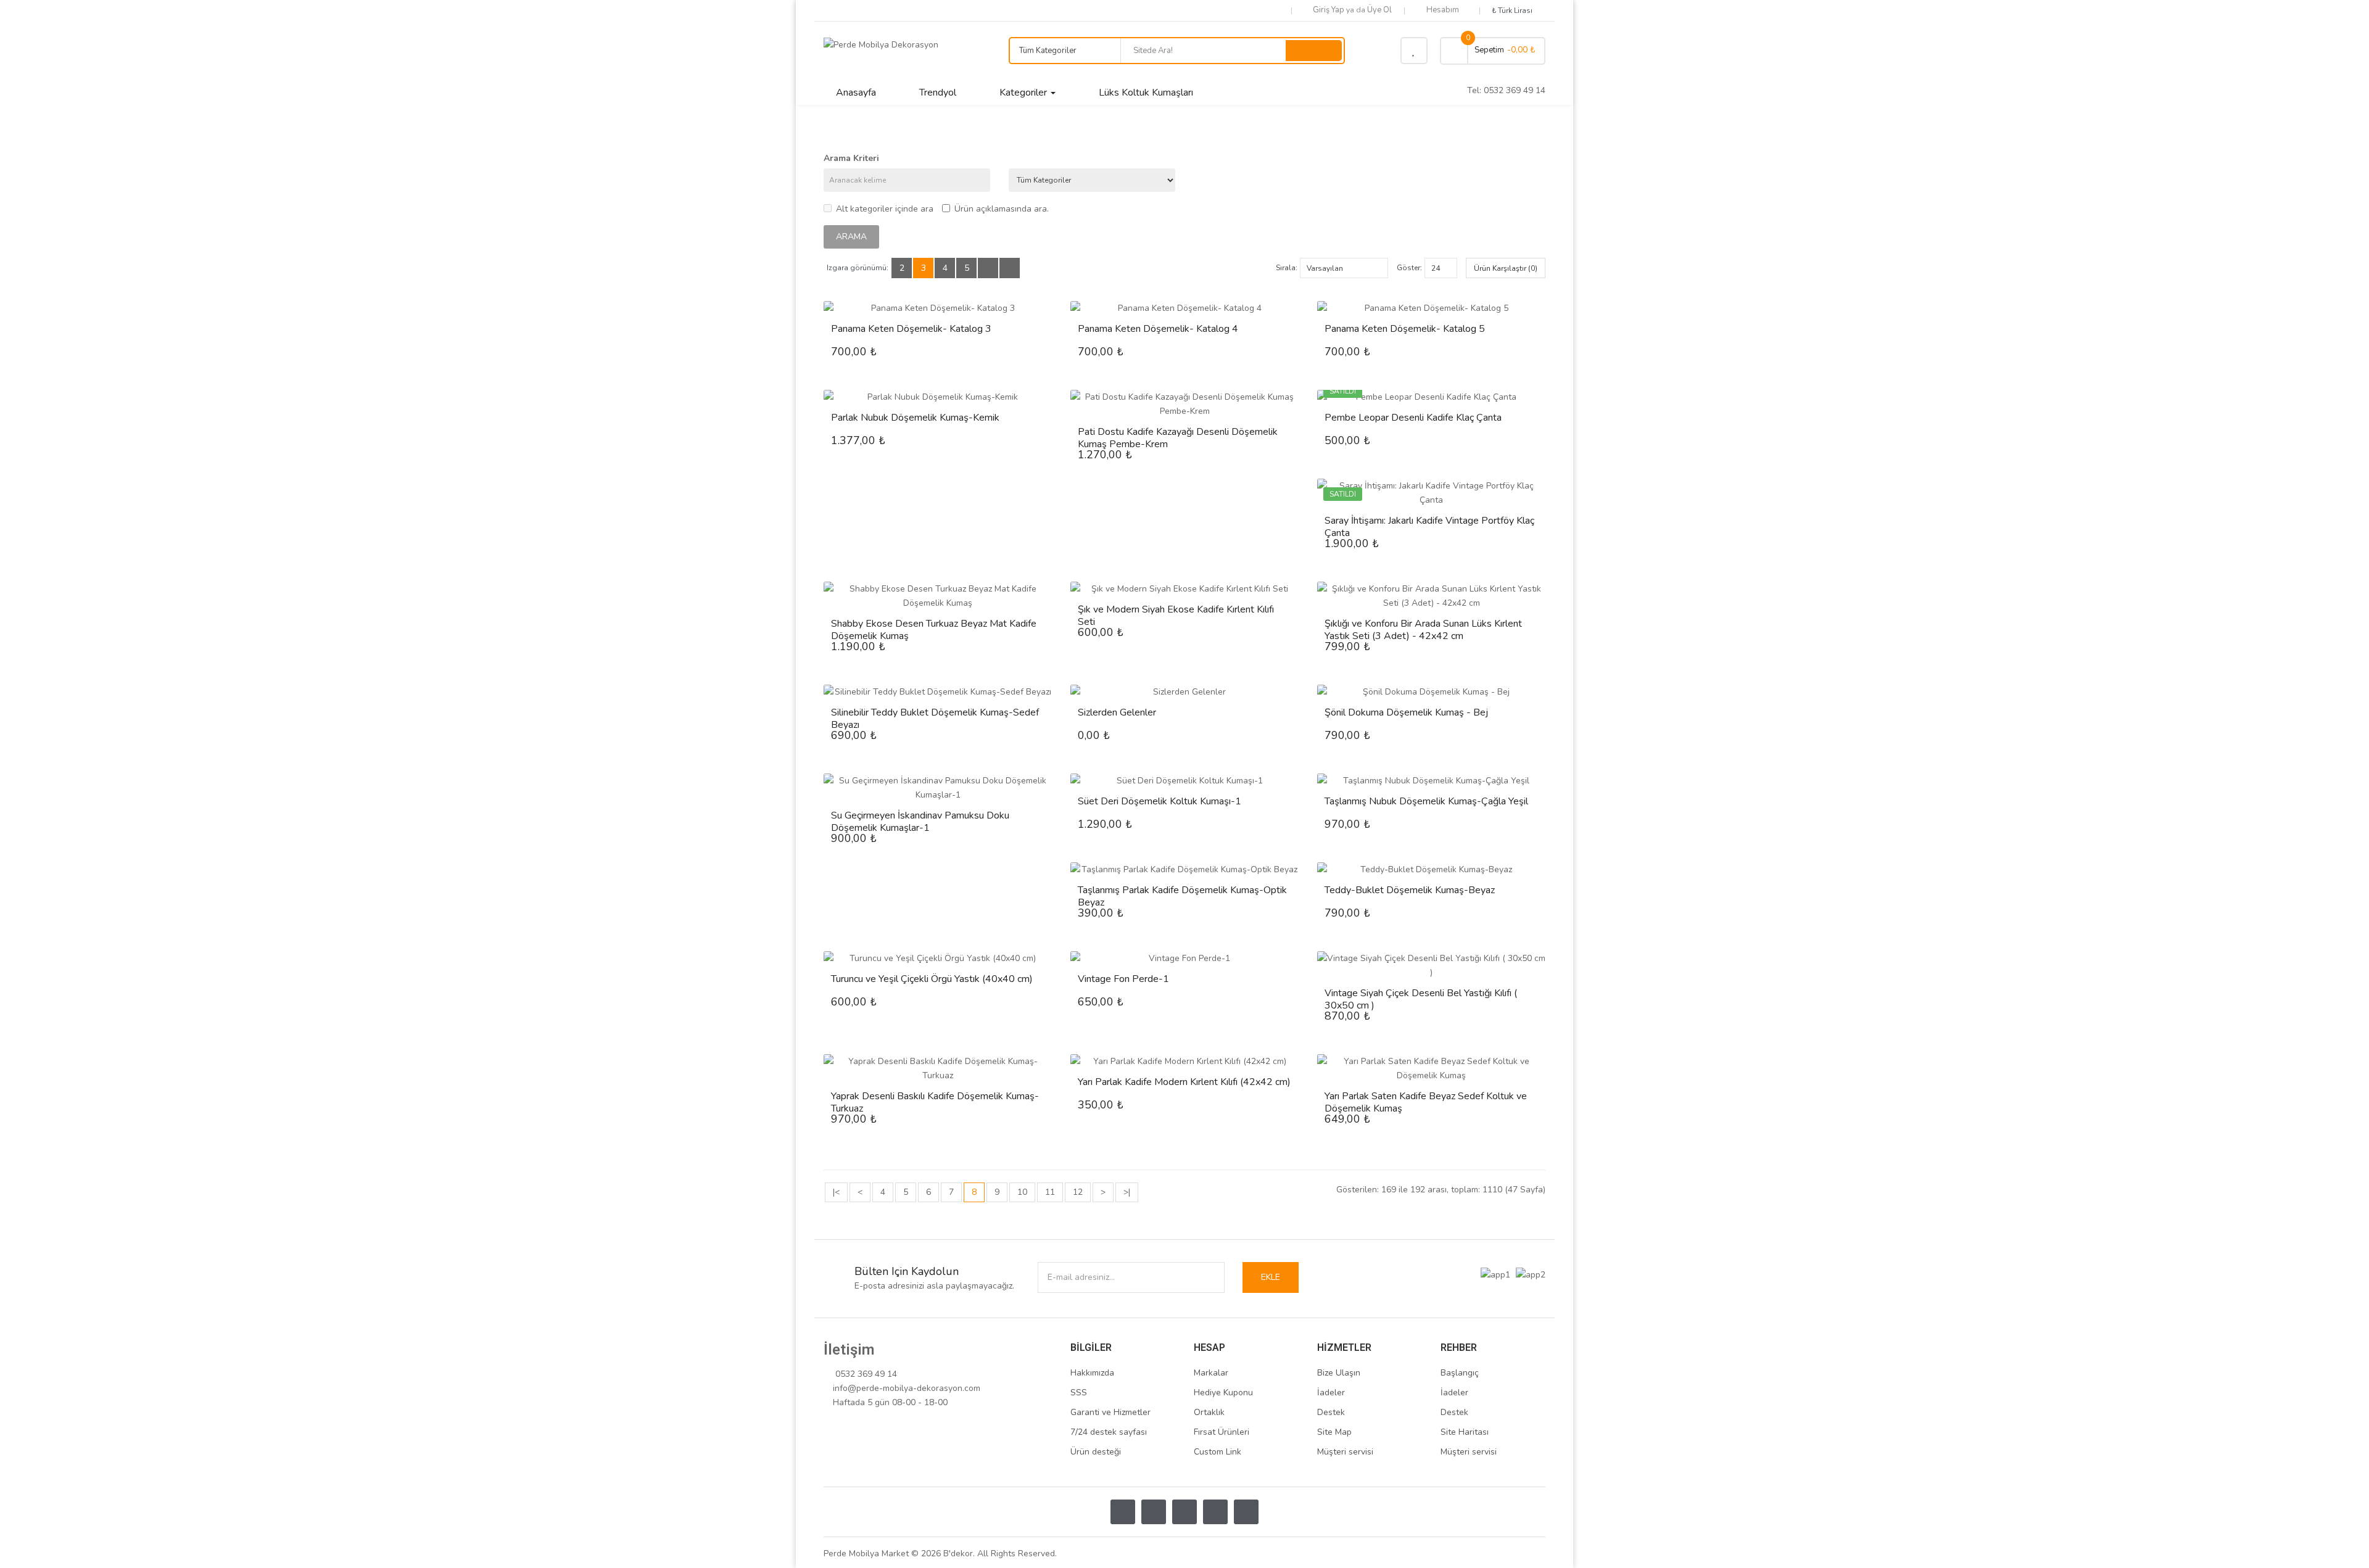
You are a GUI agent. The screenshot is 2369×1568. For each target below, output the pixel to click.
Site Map (1334, 1432)
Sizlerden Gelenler (1117, 712)
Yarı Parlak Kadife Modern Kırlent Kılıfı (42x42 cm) (1184, 1082)
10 (1022, 1192)
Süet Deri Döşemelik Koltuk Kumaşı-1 (1160, 801)
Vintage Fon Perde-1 (1123, 979)
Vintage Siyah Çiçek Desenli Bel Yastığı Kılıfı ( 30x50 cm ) (1421, 999)
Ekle (1271, 1277)
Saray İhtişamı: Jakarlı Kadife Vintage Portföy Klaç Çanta (1429, 527)
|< (836, 1192)
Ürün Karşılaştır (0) (1506, 268)
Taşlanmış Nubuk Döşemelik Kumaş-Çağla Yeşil (1426, 801)
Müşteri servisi (1345, 1452)
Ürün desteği (1096, 1452)
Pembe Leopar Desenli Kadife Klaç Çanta (1413, 418)
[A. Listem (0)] (1414, 51)
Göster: (1409, 268)
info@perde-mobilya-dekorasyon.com (907, 1388)
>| (1127, 1192)
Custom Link (1218, 1452)
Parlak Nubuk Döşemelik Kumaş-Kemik (915, 418)
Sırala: (1287, 268)
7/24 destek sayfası (1109, 1432)
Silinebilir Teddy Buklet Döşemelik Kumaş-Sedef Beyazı (935, 719)
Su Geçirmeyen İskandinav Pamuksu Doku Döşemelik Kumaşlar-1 (920, 822)
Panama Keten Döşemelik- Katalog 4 (1158, 329)
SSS (1079, 1393)
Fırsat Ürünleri (1222, 1432)
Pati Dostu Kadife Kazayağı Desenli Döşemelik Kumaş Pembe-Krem (1178, 438)
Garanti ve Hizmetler (1110, 1412)
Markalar (1211, 1373)
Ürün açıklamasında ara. (1002, 209)
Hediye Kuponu (1223, 1393)
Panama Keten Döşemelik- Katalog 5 (1405, 329)
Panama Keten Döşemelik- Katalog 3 (911, 329)
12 (1078, 1192)
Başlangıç (1460, 1373)
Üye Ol (1379, 10)
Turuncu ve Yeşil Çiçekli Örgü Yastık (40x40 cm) (932, 979)
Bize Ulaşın (1339, 1373)
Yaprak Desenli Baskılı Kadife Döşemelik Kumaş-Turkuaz (935, 1102)
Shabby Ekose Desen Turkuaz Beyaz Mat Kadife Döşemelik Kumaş (934, 630)
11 (1050, 1192)
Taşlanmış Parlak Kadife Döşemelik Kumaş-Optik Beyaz (1182, 896)
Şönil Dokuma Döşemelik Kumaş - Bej (1406, 712)
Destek (1331, 1412)
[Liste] (988, 268)
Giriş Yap (1329, 10)
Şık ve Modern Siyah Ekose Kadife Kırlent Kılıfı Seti (1176, 616)
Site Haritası (1465, 1432)
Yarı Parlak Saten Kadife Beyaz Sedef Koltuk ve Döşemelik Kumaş (1426, 1102)
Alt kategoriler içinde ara (885, 209)
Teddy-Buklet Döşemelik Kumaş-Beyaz (1410, 890)
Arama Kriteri (851, 158)
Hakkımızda (1092, 1373)
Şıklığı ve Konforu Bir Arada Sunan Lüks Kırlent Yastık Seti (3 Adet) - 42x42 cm (1423, 630)
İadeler (1331, 1393)
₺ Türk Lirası (1514, 10)
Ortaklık (1209, 1412)
